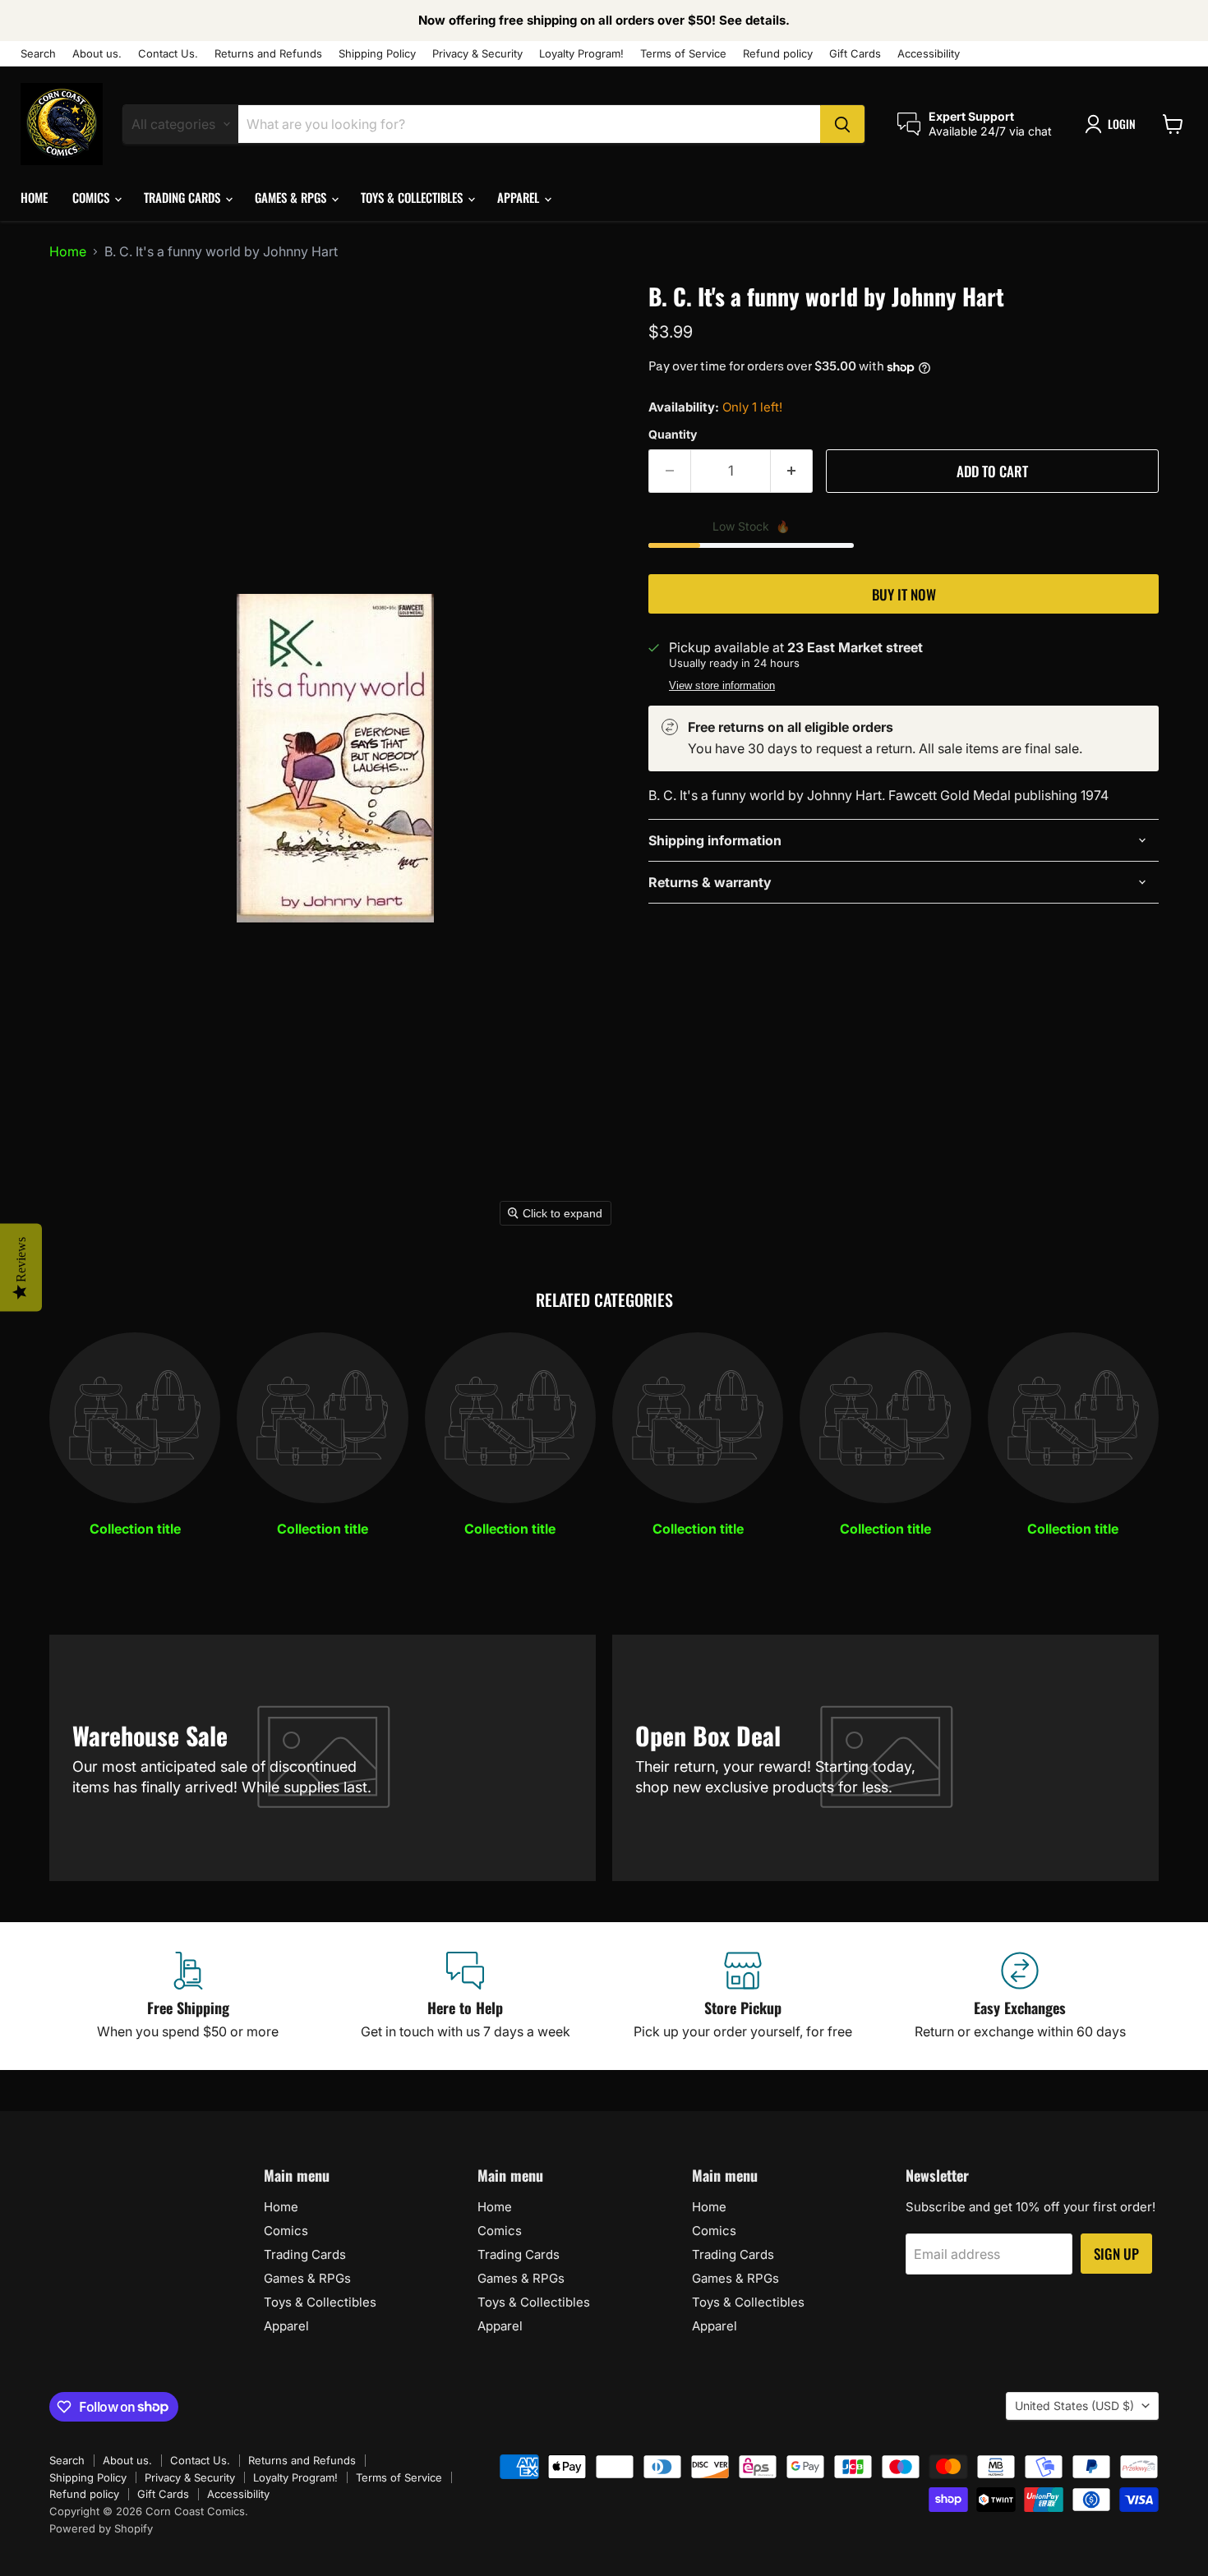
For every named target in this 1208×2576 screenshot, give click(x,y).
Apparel (520, 197)
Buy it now (904, 594)
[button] (1113, 124)
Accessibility (929, 54)
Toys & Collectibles (413, 197)
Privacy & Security (477, 54)
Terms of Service (683, 54)
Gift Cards (855, 54)
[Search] (842, 124)
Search (38, 54)
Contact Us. (168, 54)
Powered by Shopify (101, 2528)
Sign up (1116, 2254)
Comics (92, 197)
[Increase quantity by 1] (792, 471)
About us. (97, 54)
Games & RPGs (292, 197)
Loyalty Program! (581, 54)
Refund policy (778, 54)
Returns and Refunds (268, 54)
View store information (722, 686)
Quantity (673, 435)
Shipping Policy (377, 54)
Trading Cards (184, 197)
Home (34, 197)
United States (1074, 2406)
